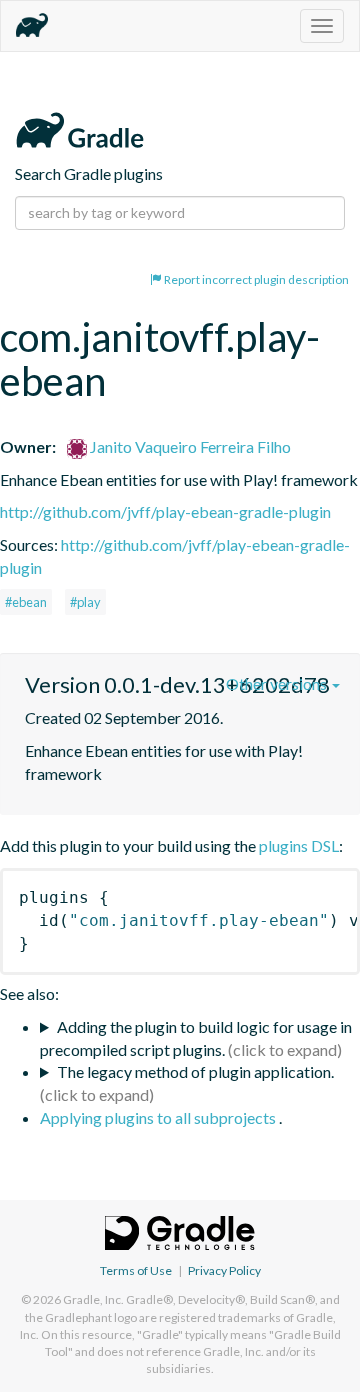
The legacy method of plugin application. (195, 1071)
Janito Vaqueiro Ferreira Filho (189, 446)
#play (85, 602)
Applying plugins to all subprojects (159, 1117)
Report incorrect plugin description (255, 279)
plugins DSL (299, 845)
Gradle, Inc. (93, 1299)
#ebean (26, 602)
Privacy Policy (224, 1270)
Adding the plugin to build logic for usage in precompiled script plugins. (196, 1038)
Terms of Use (136, 1270)
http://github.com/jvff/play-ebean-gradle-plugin (165, 511)
